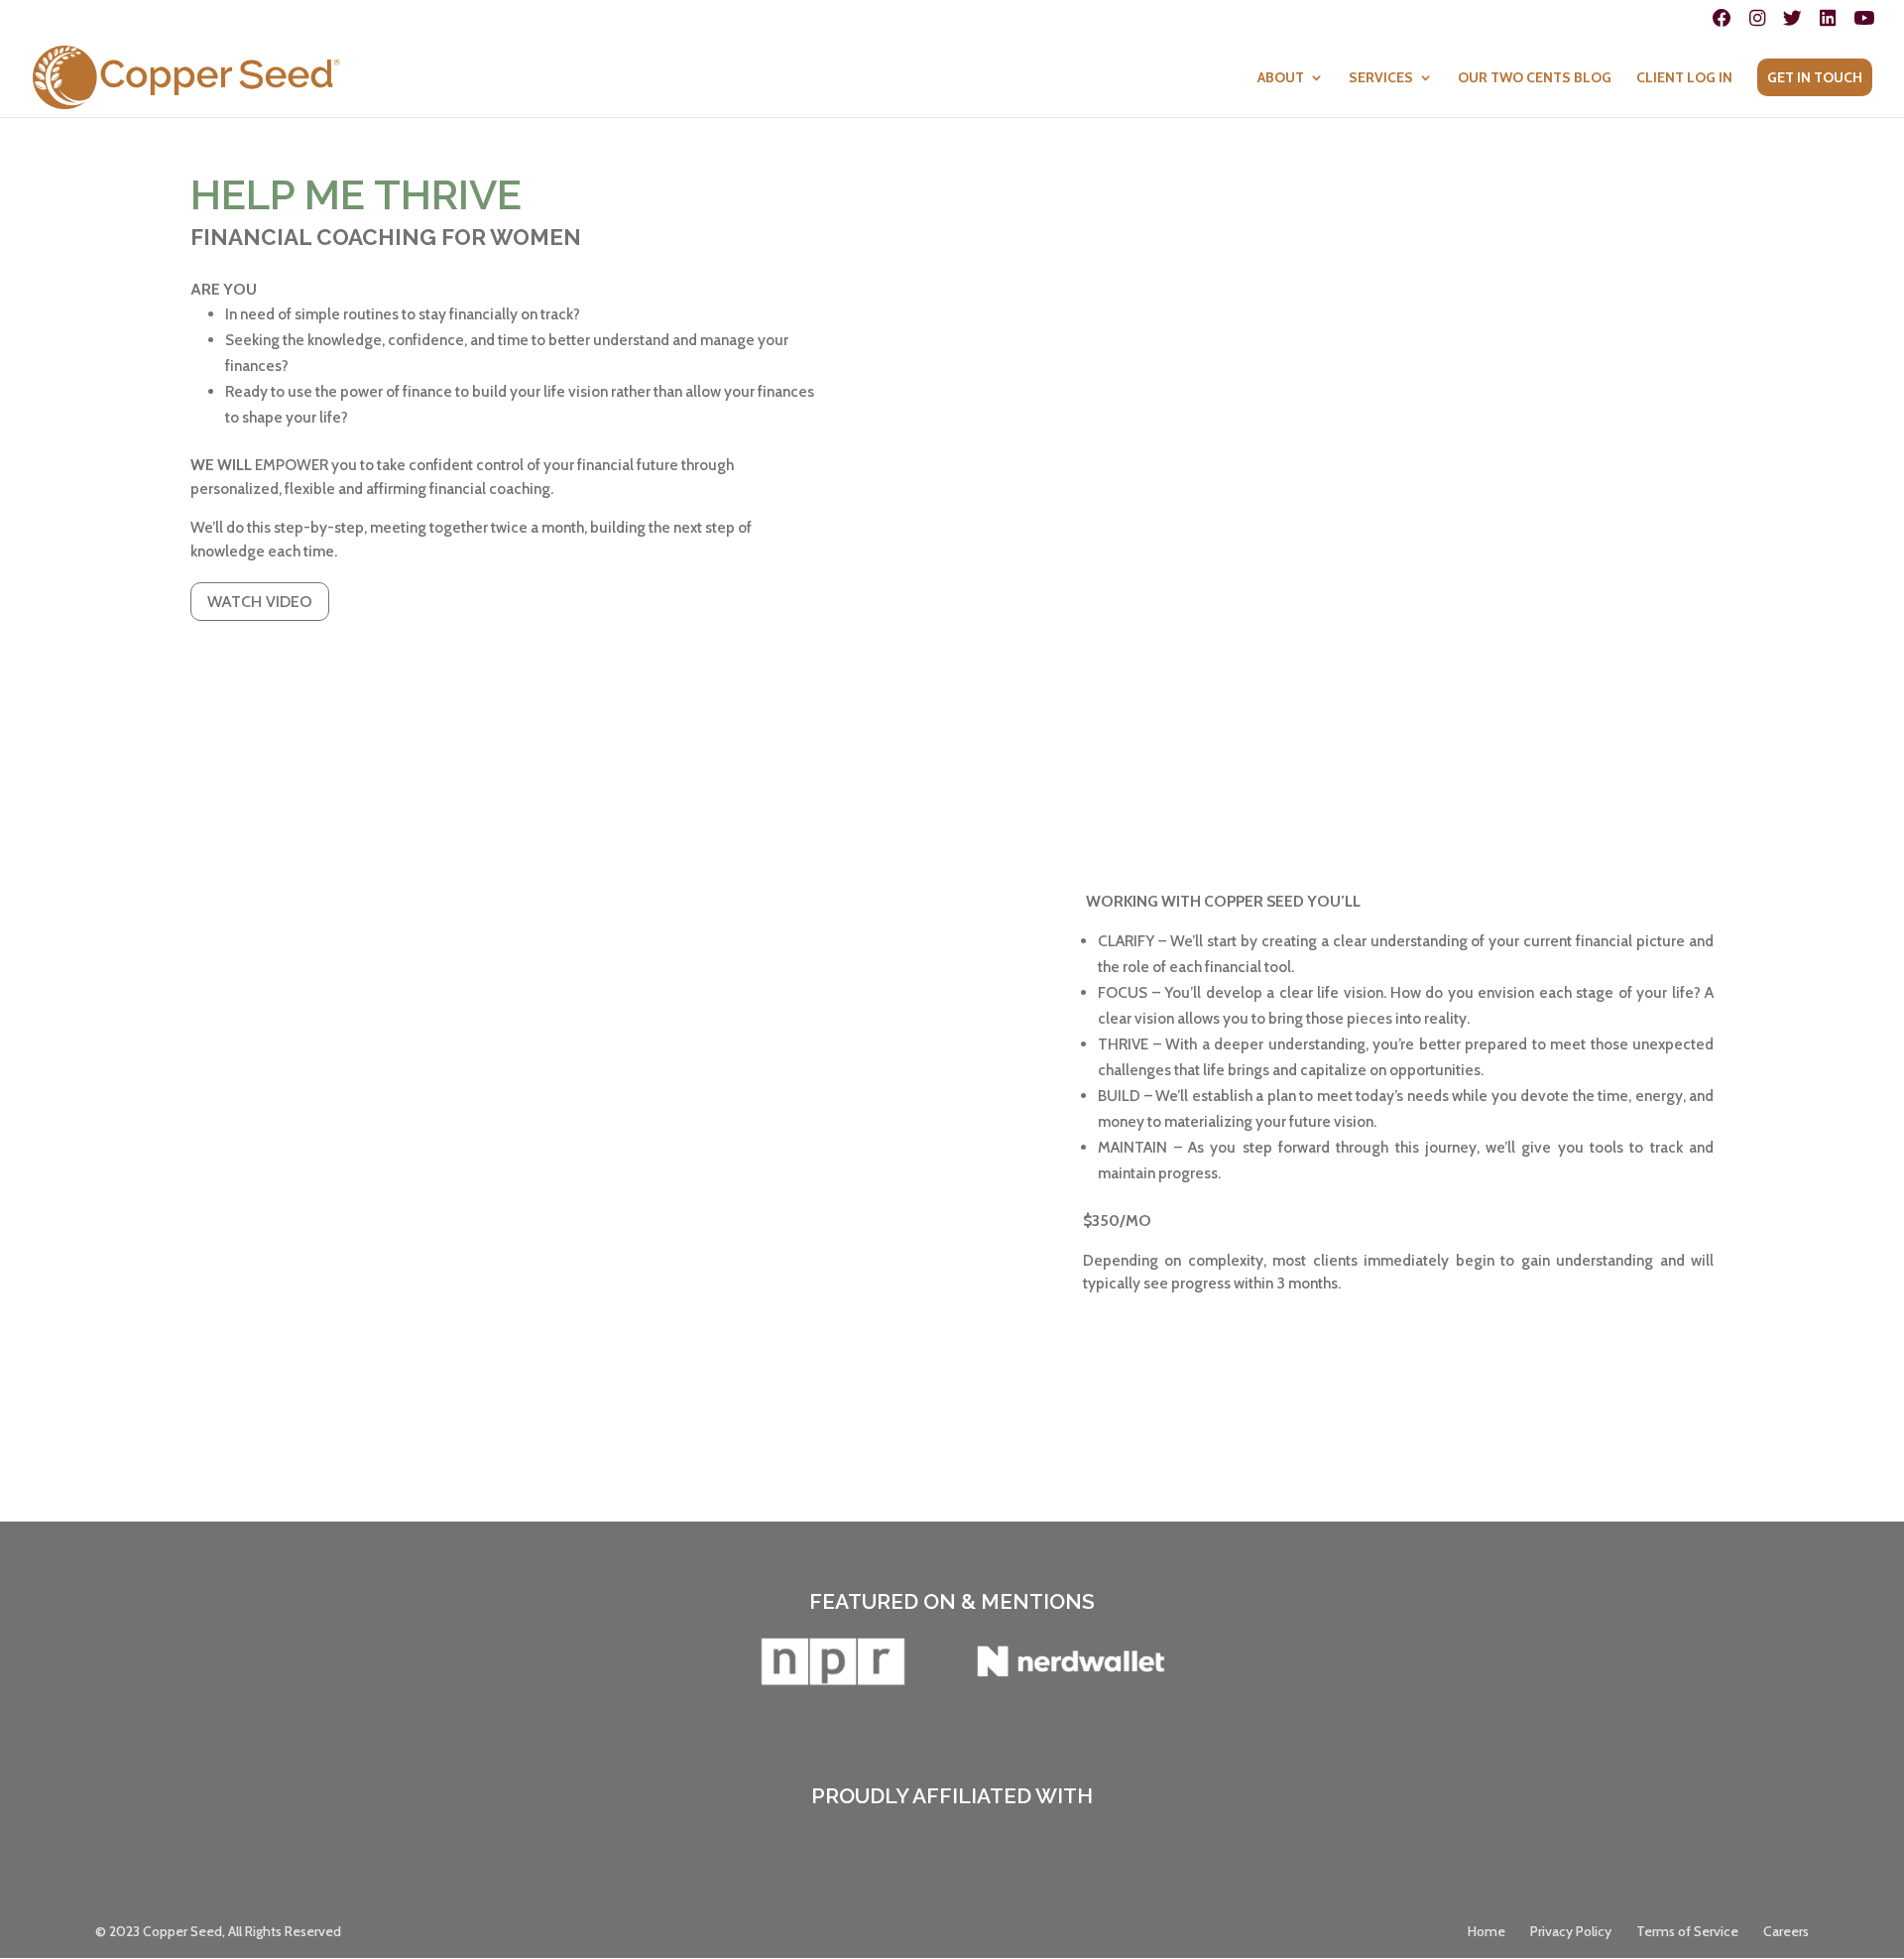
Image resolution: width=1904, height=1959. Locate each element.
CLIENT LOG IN (1684, 78)
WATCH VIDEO (260, 602)
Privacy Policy (1571, 1931)
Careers (1786, 1931)
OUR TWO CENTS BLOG (1535, 78)
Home (1487, 1931)
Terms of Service (1687, 1931)
